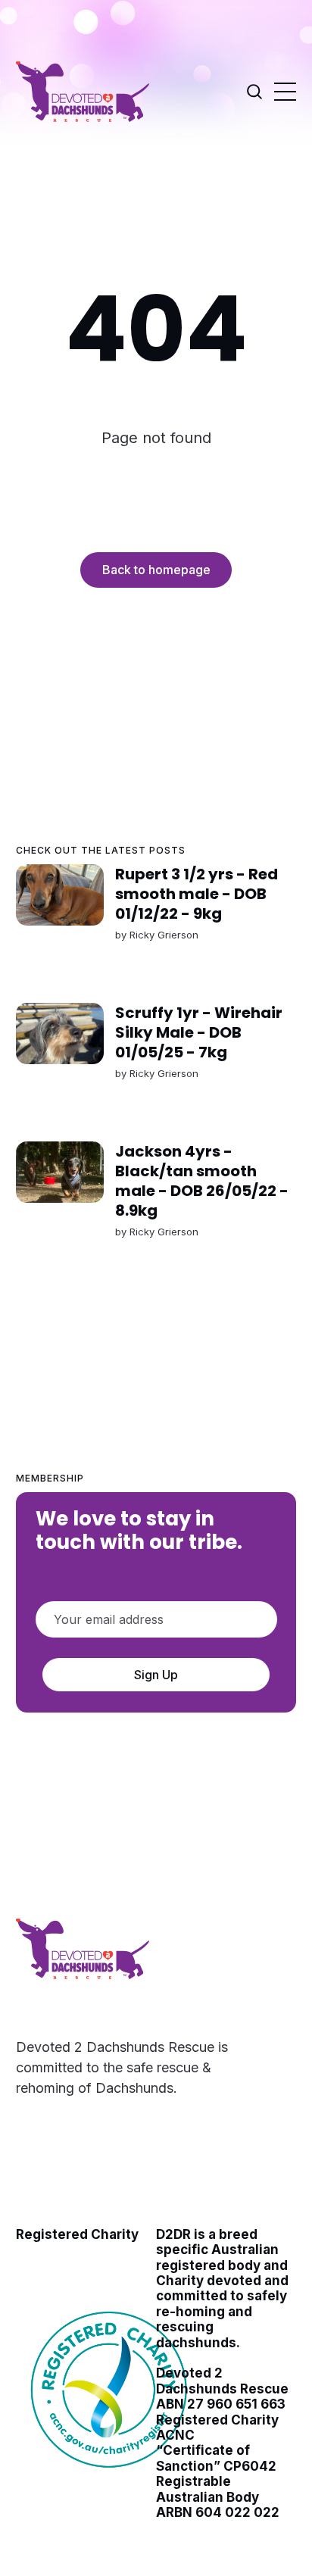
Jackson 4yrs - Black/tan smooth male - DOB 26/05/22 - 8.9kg (201, 1181)
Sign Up (156, 1675)
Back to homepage (156, 570)
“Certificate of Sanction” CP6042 (216, 2458)
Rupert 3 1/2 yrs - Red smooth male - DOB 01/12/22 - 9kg (196, 894)
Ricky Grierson (163, 935)
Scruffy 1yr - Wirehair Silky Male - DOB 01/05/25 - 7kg (198, 1032)
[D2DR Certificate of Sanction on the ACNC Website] (111, 2478)
